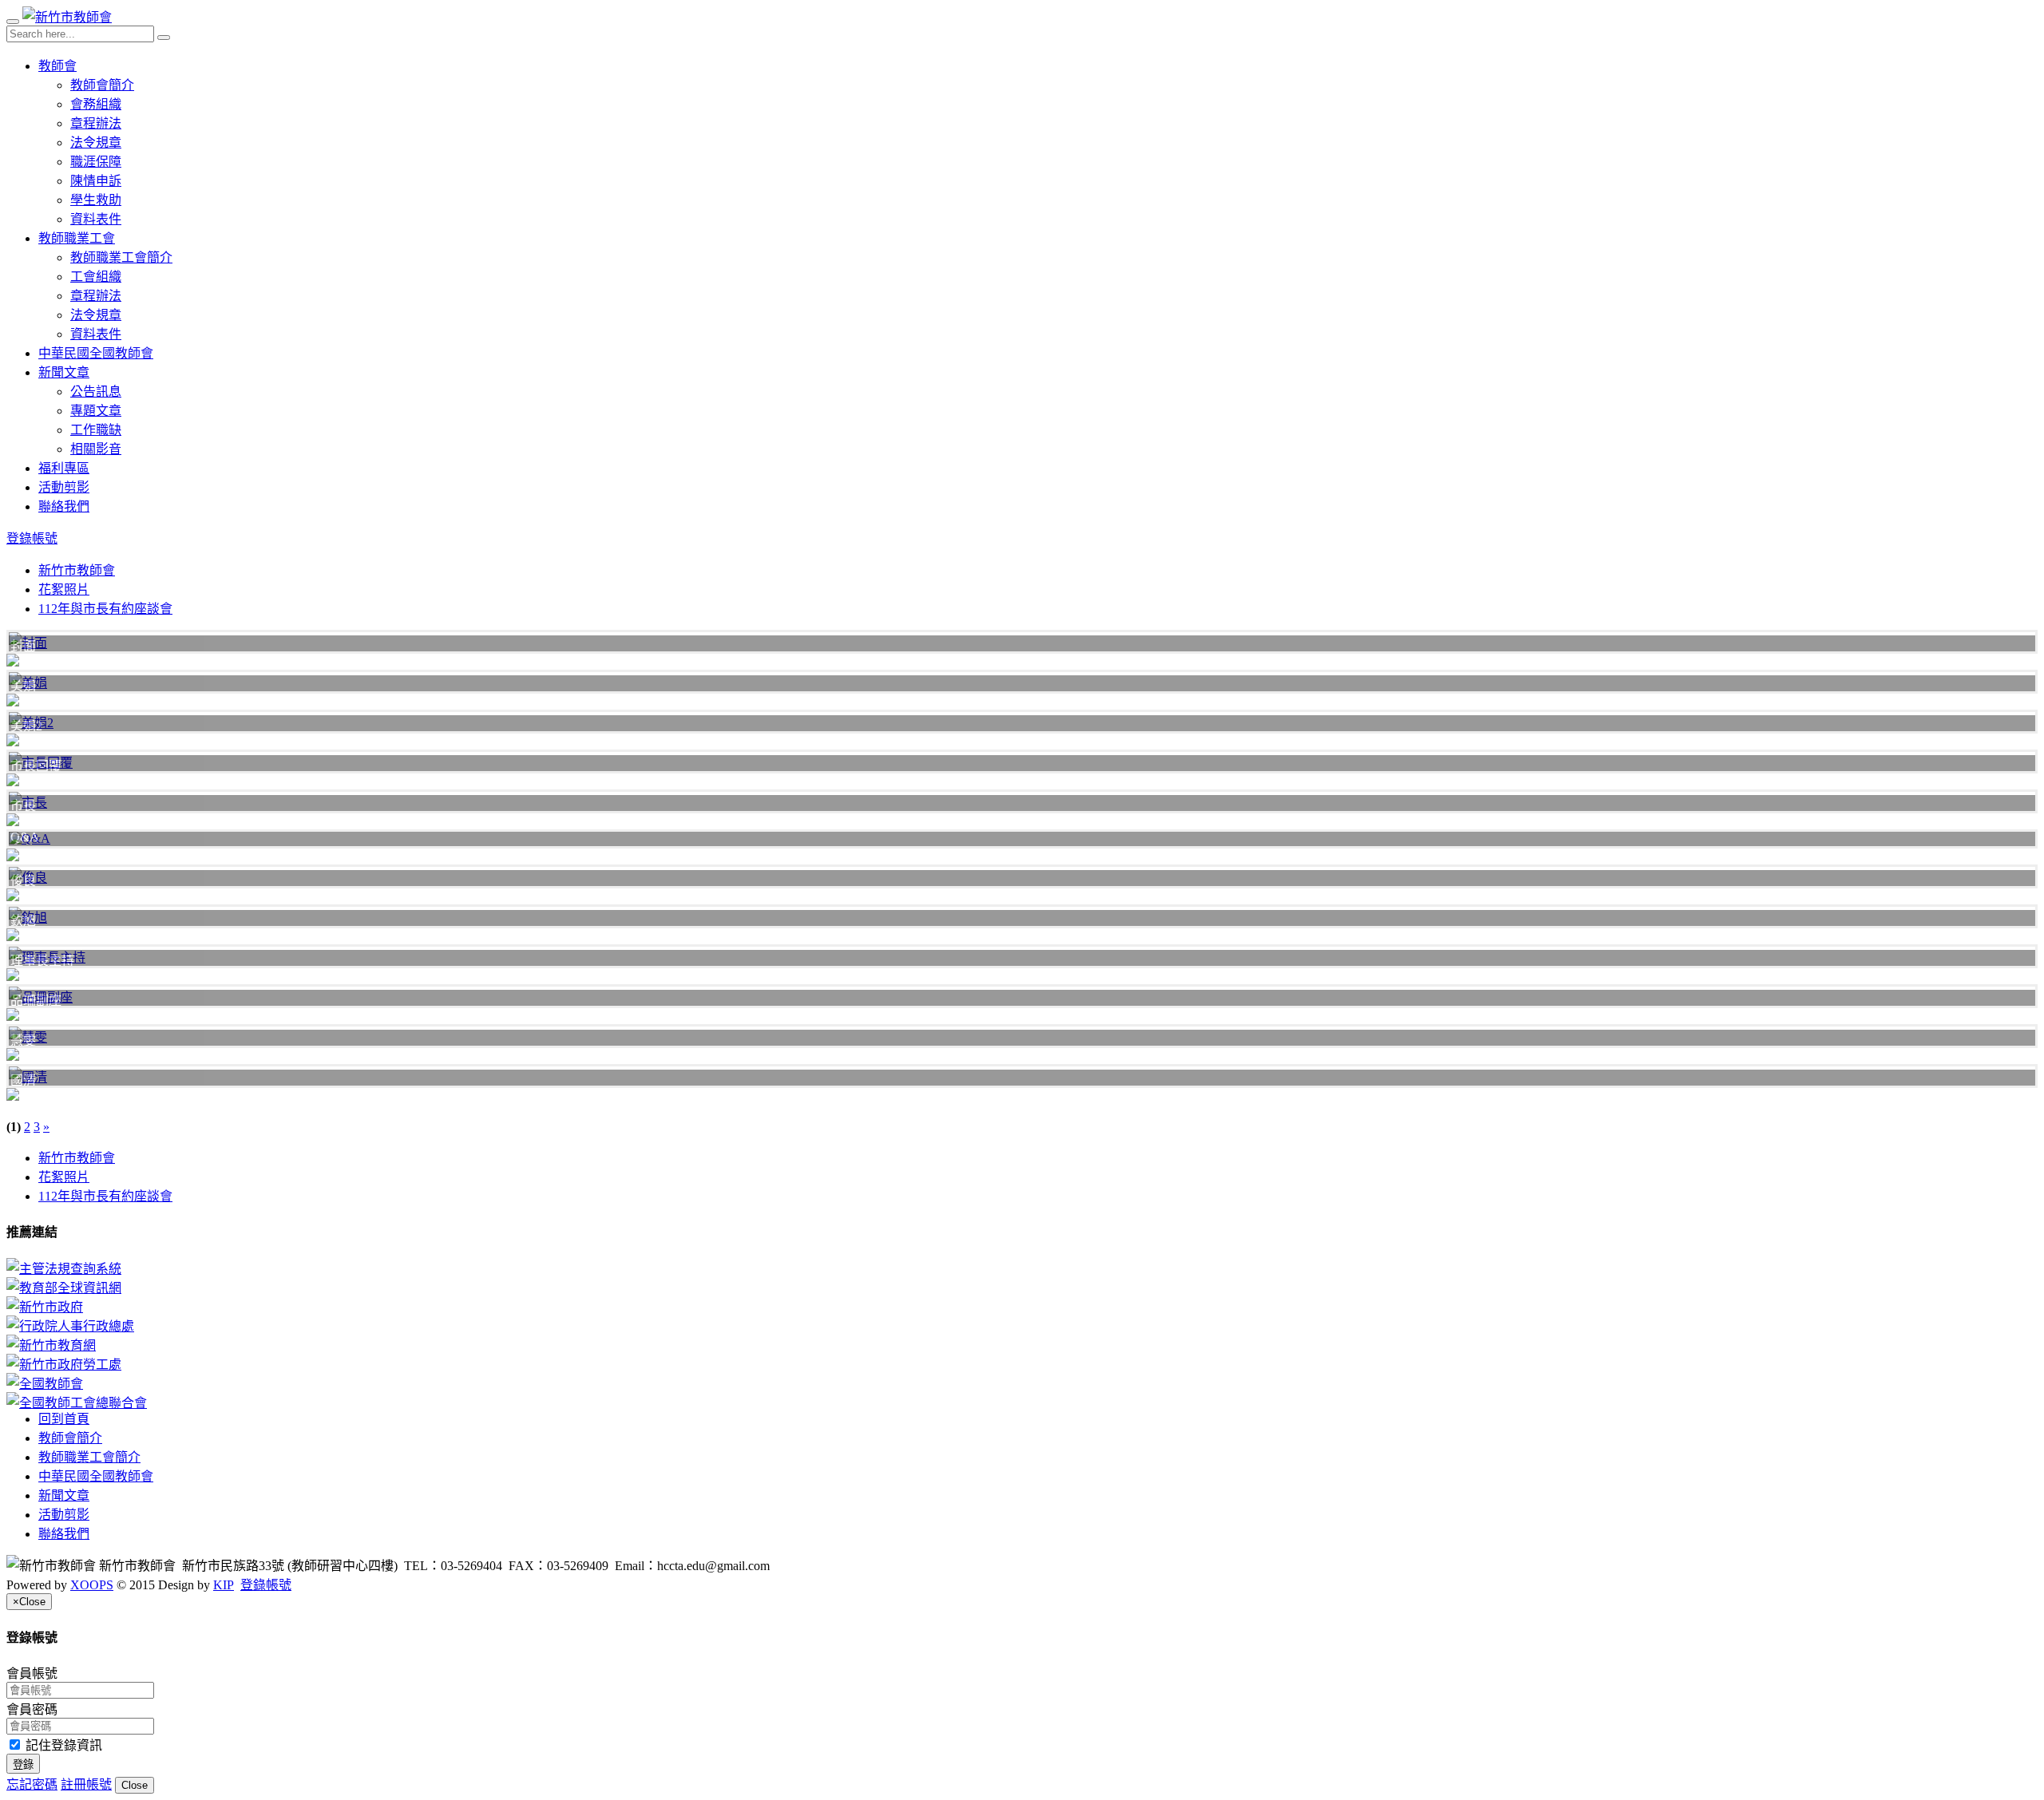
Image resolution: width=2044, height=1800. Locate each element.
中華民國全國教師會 (96, 353)
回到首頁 (64, 1419)
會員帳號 (32, 1673)
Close (135, 1785)
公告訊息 (96, 392)
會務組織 (96, 104)
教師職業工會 (77, 238)
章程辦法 (96, 123)
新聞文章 (64, 372)
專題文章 (96, 411)
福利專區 (64, 468)
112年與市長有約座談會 (105, 609)
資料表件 (96, 219)
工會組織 (96, 277)
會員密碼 (32, 1709)
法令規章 (96, 142)
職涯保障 (96, 162)
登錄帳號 (32, 538)
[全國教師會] (1022, 1383)
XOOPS (92, 1585)
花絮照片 (64, 589)
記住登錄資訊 (62, 1745)
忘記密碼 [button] (32, 1784)
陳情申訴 (96, 181)
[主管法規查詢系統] (1022, 1268)
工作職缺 (96, 430)
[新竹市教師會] (67, 17)
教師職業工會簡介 (121, 257)
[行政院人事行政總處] (1022, 1325)
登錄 (23, 1764)
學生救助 (96, 200)
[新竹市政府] (1022, 1306)
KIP (224, 1585)
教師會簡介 (102, 85)
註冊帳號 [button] (86, 1784)
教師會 (57, 66)
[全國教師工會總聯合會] (1022, 1402)
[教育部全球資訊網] (1022, 1287)
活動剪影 (64, 487)
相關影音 (96, 449)
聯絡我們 (64, 506)
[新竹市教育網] (1022, 1344)
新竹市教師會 (77, 570)
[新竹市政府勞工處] (1022, 1363)
